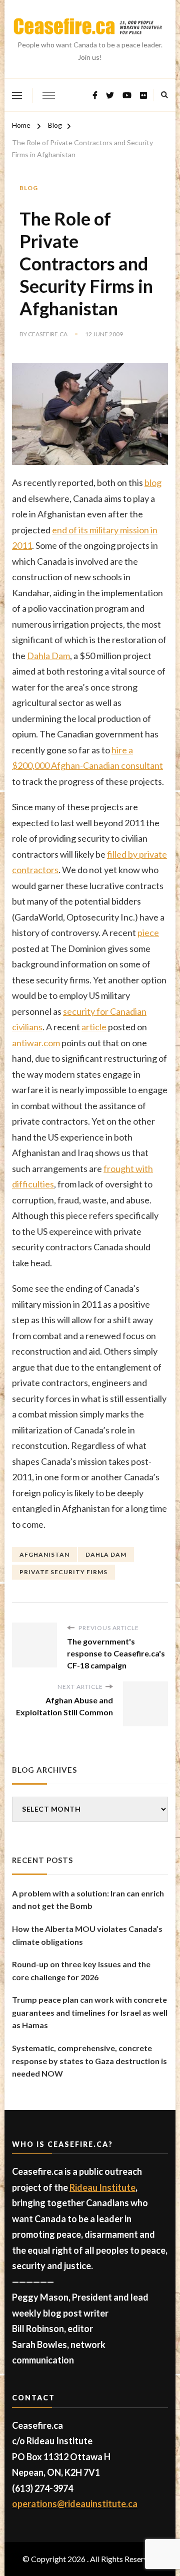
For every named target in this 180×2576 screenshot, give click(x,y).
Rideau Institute (102, 2187)
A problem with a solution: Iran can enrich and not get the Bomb (88, 1900)
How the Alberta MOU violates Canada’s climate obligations (87, 1935)
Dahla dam (106, 1554)
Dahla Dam (48, 656)
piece (148, 933)
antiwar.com (36, 1043)
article (94, 1027)
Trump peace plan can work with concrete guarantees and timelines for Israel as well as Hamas (90, 2012)
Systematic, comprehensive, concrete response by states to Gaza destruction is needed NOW (89, 2061)
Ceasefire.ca (48, 334)
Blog (29, 188)
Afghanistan (44, 1554)
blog (153, 482)
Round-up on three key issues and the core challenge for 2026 (81, 1971)
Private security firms (63, 1572)
